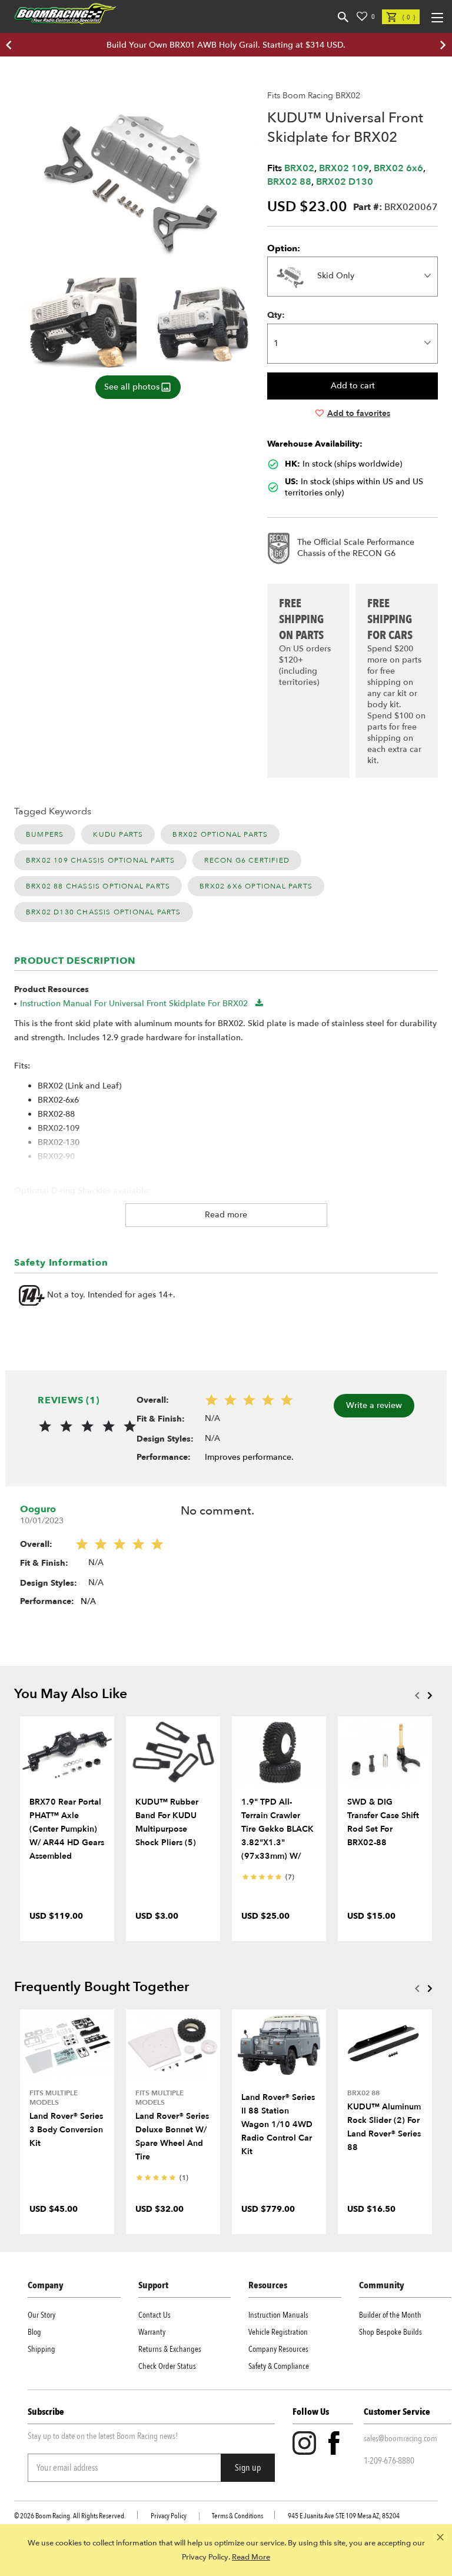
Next (430, 1695)
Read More (251, 2557)
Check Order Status (167, 2366)
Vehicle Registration (278, 2332)
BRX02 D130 (345, 182)
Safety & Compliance (279, 2366)
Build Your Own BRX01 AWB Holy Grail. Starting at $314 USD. (226, 45)
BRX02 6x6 (398, 168)
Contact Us (154, 2315)
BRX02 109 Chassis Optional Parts (100, 860)
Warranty (152, 2332)
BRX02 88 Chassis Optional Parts (98, 886)
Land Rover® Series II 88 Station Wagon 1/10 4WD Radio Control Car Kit (278, 2124)
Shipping (41, 2349)
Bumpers (45, 834)
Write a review (374, 1405)
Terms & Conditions (237, 2516)
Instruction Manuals (278, 2315)
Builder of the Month (390, 2315)
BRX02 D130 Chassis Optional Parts (104, 912)
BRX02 (299, 168)
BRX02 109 (344, 168)
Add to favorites (359, 413)
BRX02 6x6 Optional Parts (256, 886)
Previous (417, 1695)
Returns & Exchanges (170, 2349)
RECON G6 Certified (247, 860)
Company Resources (278, 2349)
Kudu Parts (118, 834)
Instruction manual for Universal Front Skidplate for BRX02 (134, 1004)
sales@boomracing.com (401, 2438)
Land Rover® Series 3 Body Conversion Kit (66, 2130)
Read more (226, 1215)
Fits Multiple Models (54, 2098)
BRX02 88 (289, 182)
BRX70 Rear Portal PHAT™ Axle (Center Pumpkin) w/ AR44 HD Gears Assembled (67, 1829)
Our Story (41, 2315)
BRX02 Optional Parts (220, 834)
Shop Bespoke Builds (390, 2332)
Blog (34, 2332)
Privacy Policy (169, 2516)
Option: (284, 248)
